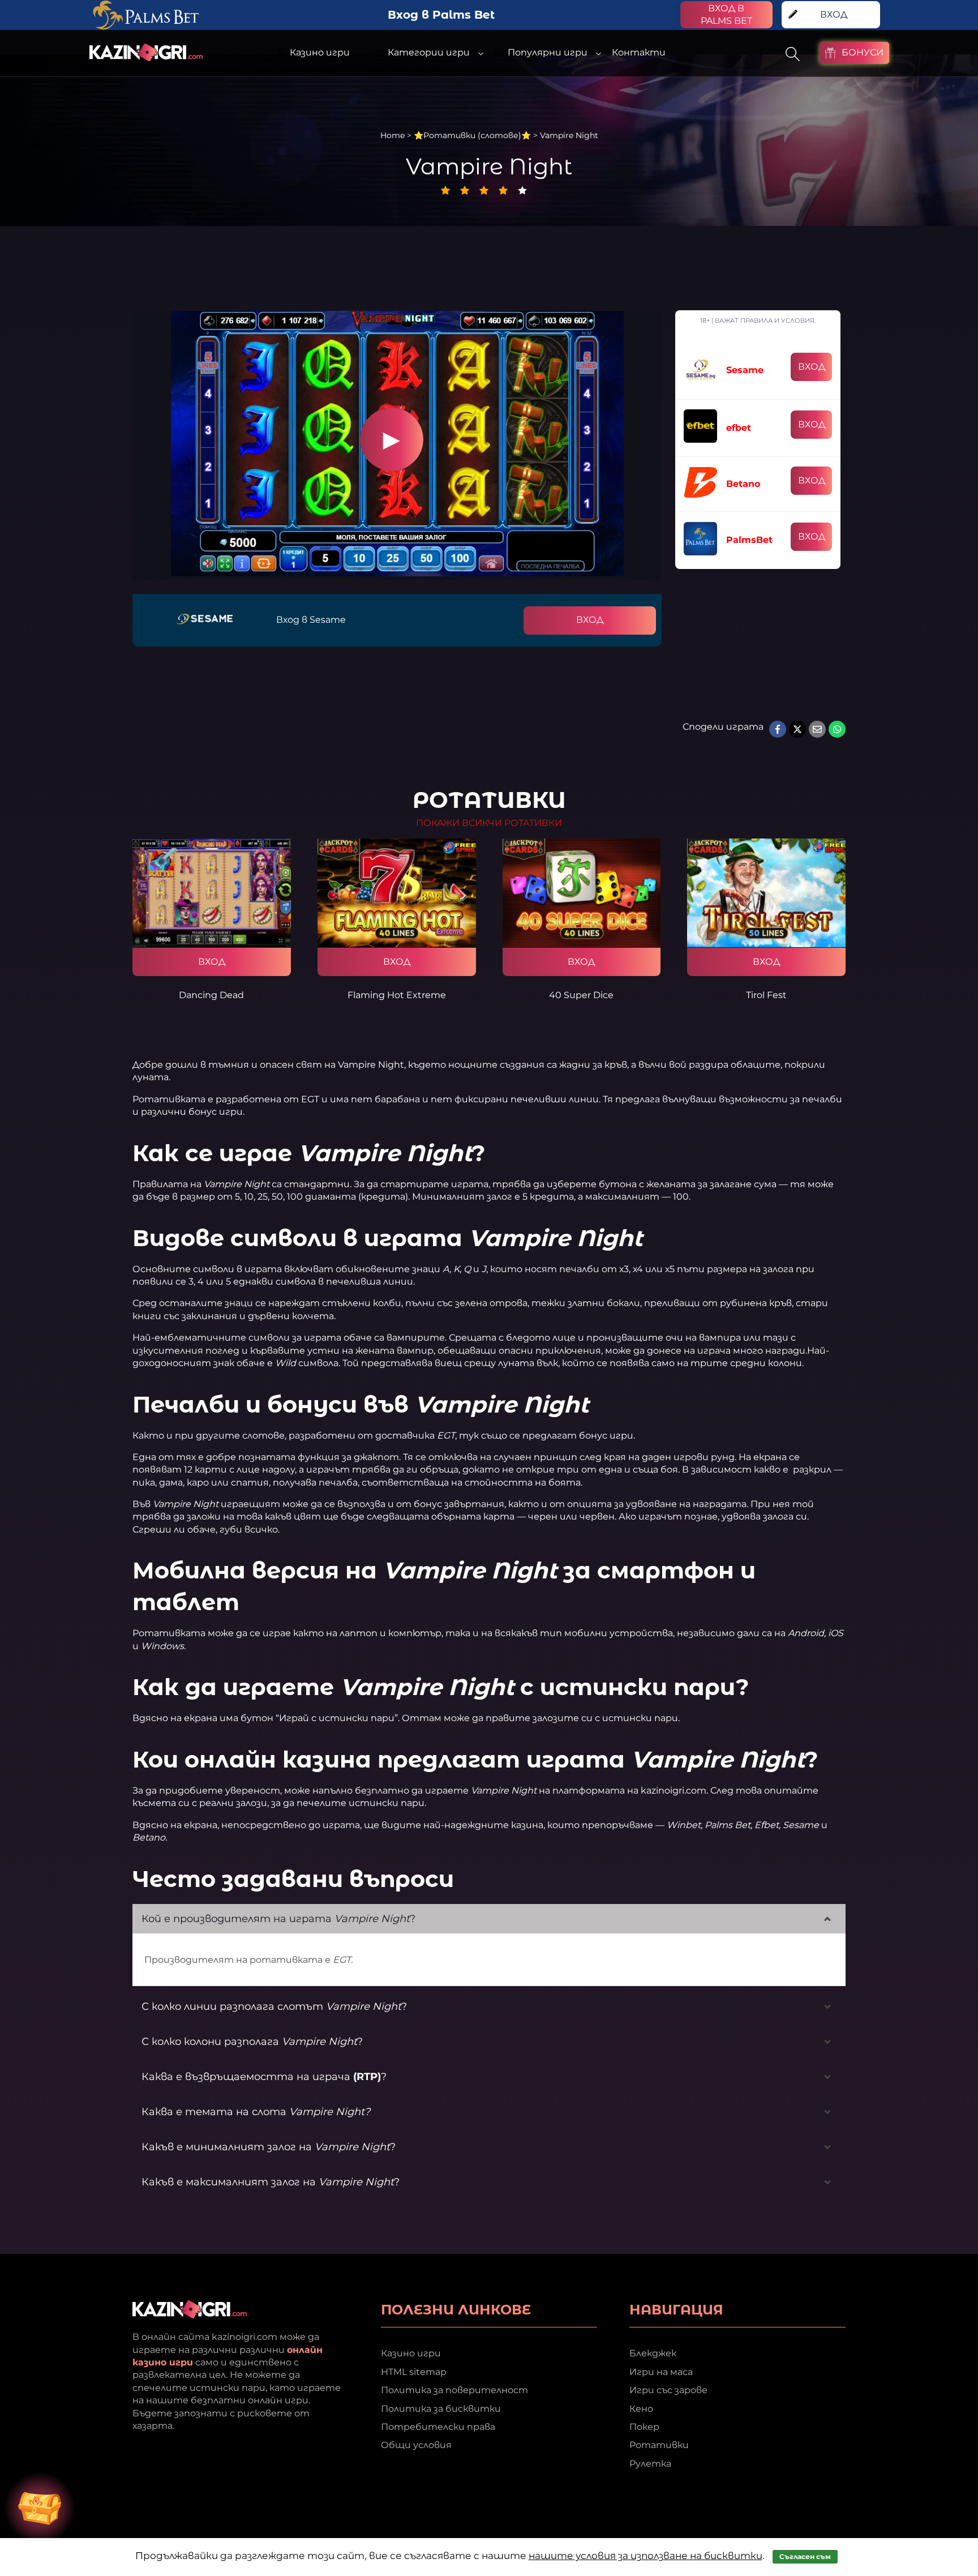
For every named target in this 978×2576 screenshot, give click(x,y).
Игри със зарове (668, 2390)
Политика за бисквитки (441, 2409)
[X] (797, 729)
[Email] (817, 729)
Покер (644, 2427)
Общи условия (416, 2445)
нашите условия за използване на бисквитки (645, 2556)
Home (393, 135)
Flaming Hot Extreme (397, 995)
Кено (641, 2409)
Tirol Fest (766, 995)
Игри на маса (661, 2372)
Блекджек (653, 2353)
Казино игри (411, 2353)
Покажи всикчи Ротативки (489, 823)
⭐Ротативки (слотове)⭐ (472, 135)
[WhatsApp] (837, 729)
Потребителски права (438, 2427)
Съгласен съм (805, 2556)
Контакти (639, 52)
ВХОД (590, 620)
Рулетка (650, 2464)
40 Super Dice (581, 995)
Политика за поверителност (454, 2390)
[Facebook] (778, 729)
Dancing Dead (211, 995)
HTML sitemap (414, 2372)
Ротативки (659, 2445)
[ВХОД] (212, 893)
